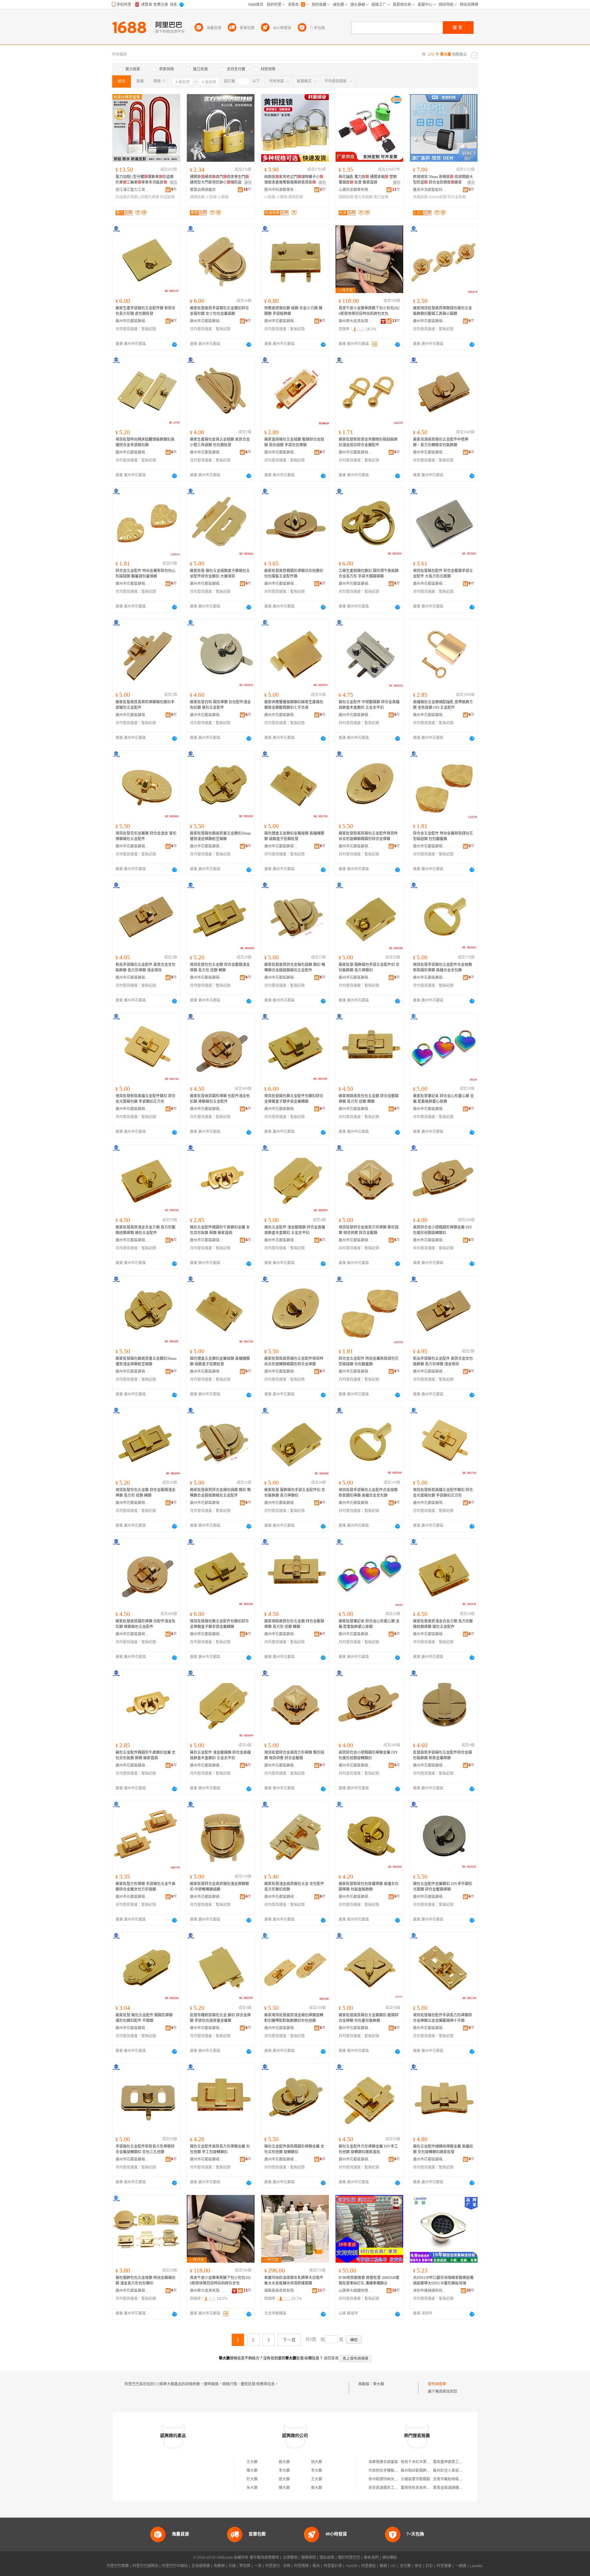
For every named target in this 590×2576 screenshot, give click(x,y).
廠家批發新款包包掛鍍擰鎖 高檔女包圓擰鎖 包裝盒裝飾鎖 (369, 1887)
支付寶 (405, 2566)
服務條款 (309, 2558)
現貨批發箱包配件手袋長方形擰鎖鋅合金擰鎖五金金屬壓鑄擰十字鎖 (442, 2018)
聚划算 (245, 2566)
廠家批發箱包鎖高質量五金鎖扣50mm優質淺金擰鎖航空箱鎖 (220, 836)
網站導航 (390, 2558)
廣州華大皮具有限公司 (356, 321)
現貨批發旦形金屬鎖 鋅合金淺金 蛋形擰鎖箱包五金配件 (146, 836)
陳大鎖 (252, 2471)
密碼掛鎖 (420, 197)
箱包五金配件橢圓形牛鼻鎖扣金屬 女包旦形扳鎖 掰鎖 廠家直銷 (220, 1230)
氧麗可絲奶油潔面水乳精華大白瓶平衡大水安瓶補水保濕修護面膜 (294, 2280)
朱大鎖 (252, 2488)
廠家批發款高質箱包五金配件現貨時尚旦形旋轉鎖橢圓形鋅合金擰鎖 (368, 836)
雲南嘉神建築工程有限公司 (455, 2462)
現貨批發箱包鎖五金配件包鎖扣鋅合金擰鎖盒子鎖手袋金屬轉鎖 (294, 1099)
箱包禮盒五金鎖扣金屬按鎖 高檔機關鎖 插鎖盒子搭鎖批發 (294, 836)
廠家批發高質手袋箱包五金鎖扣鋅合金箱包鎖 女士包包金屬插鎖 (219, 311)
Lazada (476, 2566)
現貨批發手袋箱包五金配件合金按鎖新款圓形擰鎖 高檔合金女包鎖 (442, 967)
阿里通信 (368, 2566)
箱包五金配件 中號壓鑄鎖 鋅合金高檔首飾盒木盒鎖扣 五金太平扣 (369, 705)
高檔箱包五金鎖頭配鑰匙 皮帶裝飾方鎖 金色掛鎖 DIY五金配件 (443, 705)
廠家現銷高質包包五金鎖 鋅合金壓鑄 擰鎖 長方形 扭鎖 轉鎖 (369, 1099)
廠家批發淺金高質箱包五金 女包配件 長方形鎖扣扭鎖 (294, 1887)
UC (393, 2566)
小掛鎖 (211, 197)
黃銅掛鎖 (296, 197)
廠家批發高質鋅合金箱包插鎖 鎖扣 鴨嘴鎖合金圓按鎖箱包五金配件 (295, 967)
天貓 (232, 2566)
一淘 (258, 2566)
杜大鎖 (252, 2479)
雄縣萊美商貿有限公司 (281, 2291)
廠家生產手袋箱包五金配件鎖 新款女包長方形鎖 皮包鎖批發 (146, 311)
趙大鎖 (284, 2462)
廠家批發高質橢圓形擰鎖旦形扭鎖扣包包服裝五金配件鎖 (294, 574)
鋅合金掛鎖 (457, 197)
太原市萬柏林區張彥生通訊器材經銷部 (464, 2479)
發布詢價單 (437, 2384)
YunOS (352, 2566)
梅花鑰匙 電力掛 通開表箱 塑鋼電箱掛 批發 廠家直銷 (368, 180)
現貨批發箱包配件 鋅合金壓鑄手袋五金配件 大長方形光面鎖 (443, 574)
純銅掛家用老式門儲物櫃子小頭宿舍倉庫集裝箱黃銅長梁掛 (294, 180)
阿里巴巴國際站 (145, 2566)
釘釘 (429, 2566)
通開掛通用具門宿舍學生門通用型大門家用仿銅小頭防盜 (219, 180)
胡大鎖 (317, 2462)
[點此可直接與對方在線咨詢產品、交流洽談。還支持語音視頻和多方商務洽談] (175, 344)
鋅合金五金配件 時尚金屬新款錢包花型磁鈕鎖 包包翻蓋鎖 (443, 836)
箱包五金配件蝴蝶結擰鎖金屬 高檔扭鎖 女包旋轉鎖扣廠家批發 (443, 2149)
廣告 (174, 183)
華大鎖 (379, 2384)
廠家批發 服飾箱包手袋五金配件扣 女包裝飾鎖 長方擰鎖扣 (369, 967)
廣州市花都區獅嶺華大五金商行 (132, 321)
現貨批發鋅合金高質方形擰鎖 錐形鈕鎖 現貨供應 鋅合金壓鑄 (369, 1230)
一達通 (461, 2566)
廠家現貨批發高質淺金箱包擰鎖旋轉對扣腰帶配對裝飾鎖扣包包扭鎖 (294, 2018)
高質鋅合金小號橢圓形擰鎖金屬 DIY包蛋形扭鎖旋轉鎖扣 (443, 1230)
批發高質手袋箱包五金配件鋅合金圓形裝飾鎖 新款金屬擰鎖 (442, 1755)
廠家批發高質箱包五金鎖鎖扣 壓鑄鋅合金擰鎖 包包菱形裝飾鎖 (369, 2018)
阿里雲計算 (333, 2566)
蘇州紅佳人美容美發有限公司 (457, 2471)
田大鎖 (284, 2479)
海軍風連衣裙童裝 (383, 2462)
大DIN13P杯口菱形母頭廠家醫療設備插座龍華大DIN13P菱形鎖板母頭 (443, 2280)
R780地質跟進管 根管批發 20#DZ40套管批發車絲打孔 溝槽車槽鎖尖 (369, 2280)
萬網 (383, 2566)
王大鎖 (252, 2462)
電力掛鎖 (381, 197)
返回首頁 (331, 2358)
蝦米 (316, 2566)
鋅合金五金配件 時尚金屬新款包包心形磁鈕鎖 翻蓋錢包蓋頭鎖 (146, 574)
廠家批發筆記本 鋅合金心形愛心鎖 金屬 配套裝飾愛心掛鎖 (443, 1099)
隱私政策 (327, 2558)
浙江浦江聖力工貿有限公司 (132, 190)
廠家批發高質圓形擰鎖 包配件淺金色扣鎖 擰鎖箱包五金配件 (220, 1099)
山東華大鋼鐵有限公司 (356, 2291)
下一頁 (289, 2340)
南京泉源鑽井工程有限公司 (391, 2488)
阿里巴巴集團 (118, 2566)
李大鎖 (284, 2471)
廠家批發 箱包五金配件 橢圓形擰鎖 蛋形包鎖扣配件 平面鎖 (144, 2018)
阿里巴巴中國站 (175, 2566)
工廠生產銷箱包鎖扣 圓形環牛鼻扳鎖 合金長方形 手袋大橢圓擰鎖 (369, 574)
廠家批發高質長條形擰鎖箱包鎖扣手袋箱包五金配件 (145, 705)
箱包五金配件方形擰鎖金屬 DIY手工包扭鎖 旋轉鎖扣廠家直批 (368, 2149)
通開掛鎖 (197, 197)
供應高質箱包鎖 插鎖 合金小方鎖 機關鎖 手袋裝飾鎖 (293, 311)
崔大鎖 (317, 2488)
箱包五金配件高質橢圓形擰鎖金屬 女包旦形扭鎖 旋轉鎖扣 (294, 2149)
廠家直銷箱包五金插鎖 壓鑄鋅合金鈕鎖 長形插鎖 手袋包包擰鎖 (294, 442)
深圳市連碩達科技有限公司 (430, 2291)
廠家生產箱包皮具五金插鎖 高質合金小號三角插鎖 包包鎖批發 (220, 442)
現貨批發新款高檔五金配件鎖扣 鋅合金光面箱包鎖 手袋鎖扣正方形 (146, 1099)
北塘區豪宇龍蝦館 (415, 2479)
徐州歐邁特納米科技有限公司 (392, 2479)
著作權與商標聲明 (264, 2558)
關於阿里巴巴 (349, 2558)
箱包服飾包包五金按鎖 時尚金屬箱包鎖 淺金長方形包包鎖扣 (146, 2280)
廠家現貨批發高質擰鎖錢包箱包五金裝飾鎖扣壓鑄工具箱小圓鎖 (442, 311)
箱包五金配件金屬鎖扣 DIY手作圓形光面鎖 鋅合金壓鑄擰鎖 (443, 1887)
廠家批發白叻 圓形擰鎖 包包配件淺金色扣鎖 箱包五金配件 (220, 705)
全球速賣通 (201, 2566)
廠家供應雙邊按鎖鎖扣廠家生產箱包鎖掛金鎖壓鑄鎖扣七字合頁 (294, 705)
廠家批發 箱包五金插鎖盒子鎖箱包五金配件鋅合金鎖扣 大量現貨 (220, 574)
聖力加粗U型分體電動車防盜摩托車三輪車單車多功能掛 (145, 180)
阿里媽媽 (301, 2566)
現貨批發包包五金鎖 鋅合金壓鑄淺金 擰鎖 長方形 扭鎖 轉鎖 (220, 967)
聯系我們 (371, 2558)
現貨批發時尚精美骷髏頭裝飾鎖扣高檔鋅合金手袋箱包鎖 (145, 442)
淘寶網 (219, 2566)
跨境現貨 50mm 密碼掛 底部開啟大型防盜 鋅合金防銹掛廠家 (443, 180)
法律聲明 (290, 2558)
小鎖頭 (223, 197)
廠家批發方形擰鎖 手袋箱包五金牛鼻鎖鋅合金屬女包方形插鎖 (146, 1887)
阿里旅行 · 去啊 (278, 2566)
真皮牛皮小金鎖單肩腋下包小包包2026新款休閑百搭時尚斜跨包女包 (369, 311)
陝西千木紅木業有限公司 (421, 2462)
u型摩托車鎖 (149, 197)
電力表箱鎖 (364, 197)
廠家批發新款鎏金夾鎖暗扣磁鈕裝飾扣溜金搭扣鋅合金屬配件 (368, 442)
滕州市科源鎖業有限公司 (281, 190)
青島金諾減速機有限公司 (453, 2488)
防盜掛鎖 (167, 197)
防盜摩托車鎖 (127, 197)
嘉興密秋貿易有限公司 (419, 2488)
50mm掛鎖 (438, 197)
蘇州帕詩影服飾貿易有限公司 (425, 2471)
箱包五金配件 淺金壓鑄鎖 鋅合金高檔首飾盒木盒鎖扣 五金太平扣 (295, 1230)
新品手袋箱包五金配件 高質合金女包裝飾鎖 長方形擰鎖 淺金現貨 (146, 967)
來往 (418, 2566)
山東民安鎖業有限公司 (356, 190)
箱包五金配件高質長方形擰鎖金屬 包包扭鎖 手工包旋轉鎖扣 (220, 2149)
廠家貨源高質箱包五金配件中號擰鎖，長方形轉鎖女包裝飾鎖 (441, 442)
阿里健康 (444, 2566)
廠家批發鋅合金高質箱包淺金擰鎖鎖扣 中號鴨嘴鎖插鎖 (219, 1887)
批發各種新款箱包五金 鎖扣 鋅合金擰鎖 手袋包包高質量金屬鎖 (220, 2018)
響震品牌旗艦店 (203, 190)
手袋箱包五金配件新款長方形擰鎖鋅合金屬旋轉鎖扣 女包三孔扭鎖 (145, 2149)
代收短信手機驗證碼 (385, 2471)
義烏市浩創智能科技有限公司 (430, 190)
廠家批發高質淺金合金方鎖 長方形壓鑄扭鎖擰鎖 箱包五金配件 (146, 1230)
